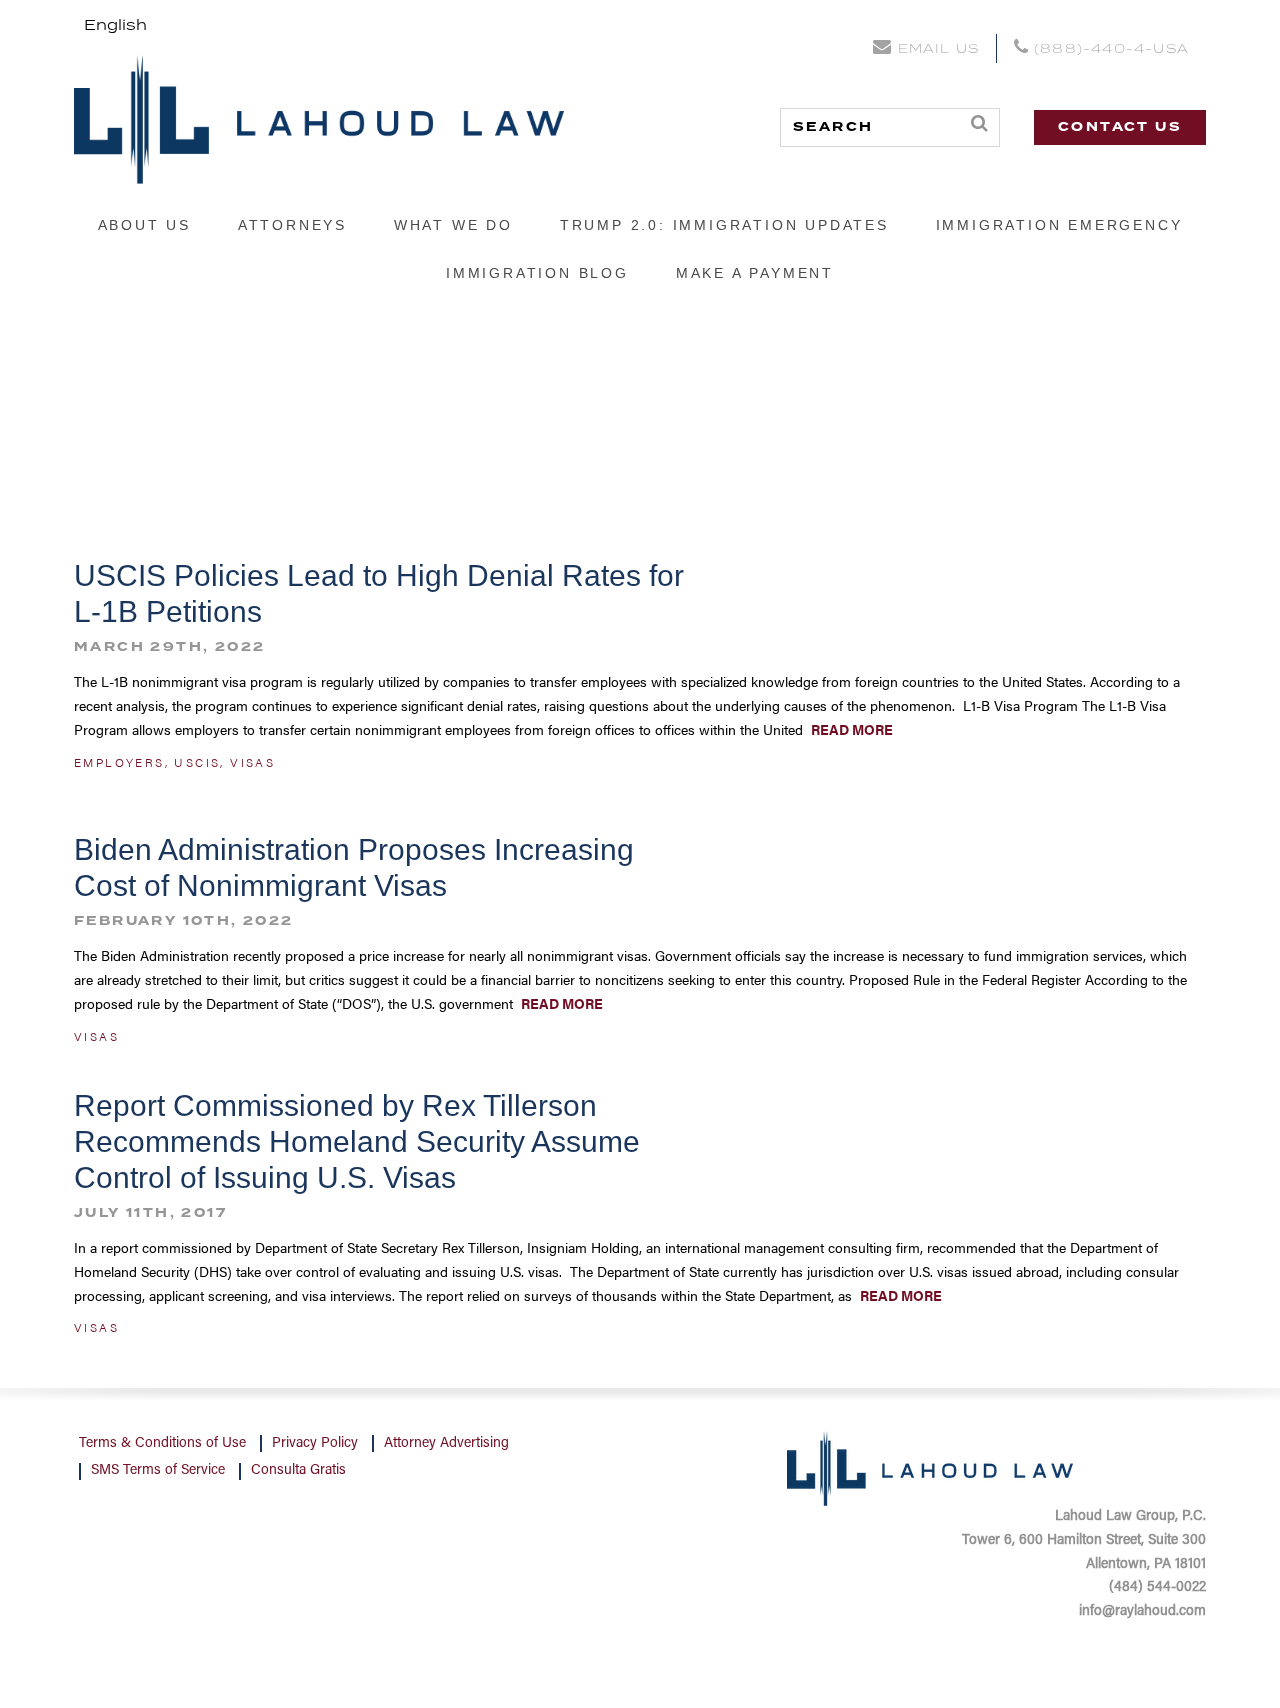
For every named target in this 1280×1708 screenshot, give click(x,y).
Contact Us (1120, 127)
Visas (252, 762)
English (115, 26)
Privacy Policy (315, 1444)
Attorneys (292, 225)
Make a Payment (755, 273)
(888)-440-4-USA (1109, 49)
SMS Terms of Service (158, 1471)
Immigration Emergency (1059, 225)
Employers (119, 762)
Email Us (938, 49)
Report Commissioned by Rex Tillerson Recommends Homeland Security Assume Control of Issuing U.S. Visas (357, 1141)
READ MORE (850, 729)
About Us (144, 225)
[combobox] (115, 26)
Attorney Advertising (446, 1444)
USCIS (197, 762)
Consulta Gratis (298, 1471)
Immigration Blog (537, 273)
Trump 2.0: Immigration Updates (724, 225)
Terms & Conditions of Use (162, 1444)
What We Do (453, 225)
